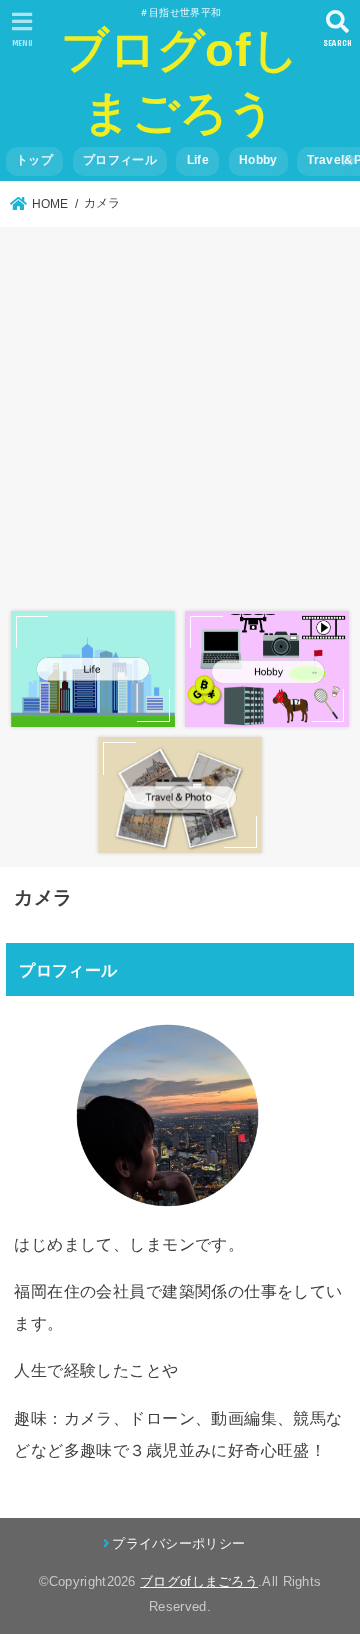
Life (198, 160)
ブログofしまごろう (199, 1581)
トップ (34, 160)
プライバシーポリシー (178, 1543)
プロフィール (120, 160)
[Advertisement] (180, 415)
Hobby (258, 160)
